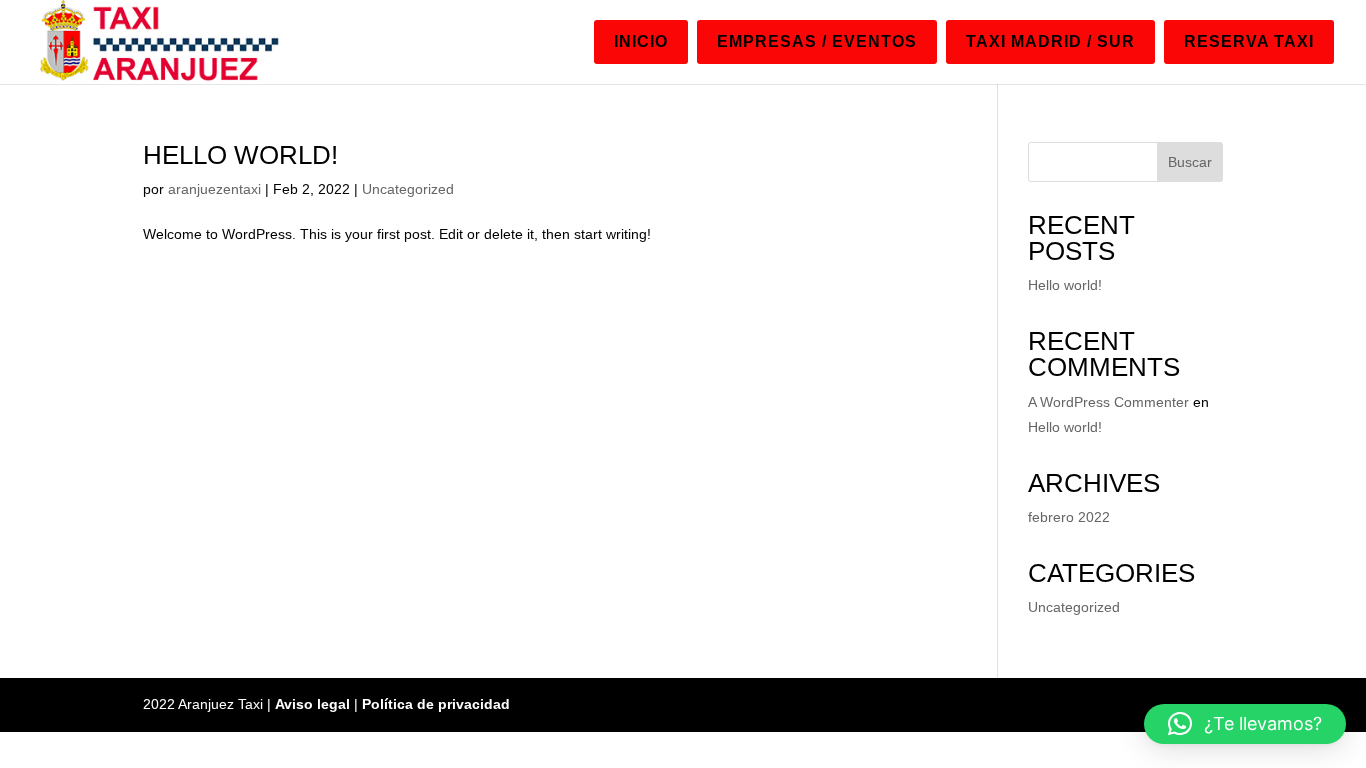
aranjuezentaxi (214, 189)
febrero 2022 (1069, 517)
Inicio (641, 41)
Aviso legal (312, 704)
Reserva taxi (1249, 41)
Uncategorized (408, 189)
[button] (1245, 724)
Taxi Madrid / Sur (1050, 41)
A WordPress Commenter (1108, 402)
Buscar (1190, 162)
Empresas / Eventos (817, 41)
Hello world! (240, 155)
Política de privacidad (436, 704)
